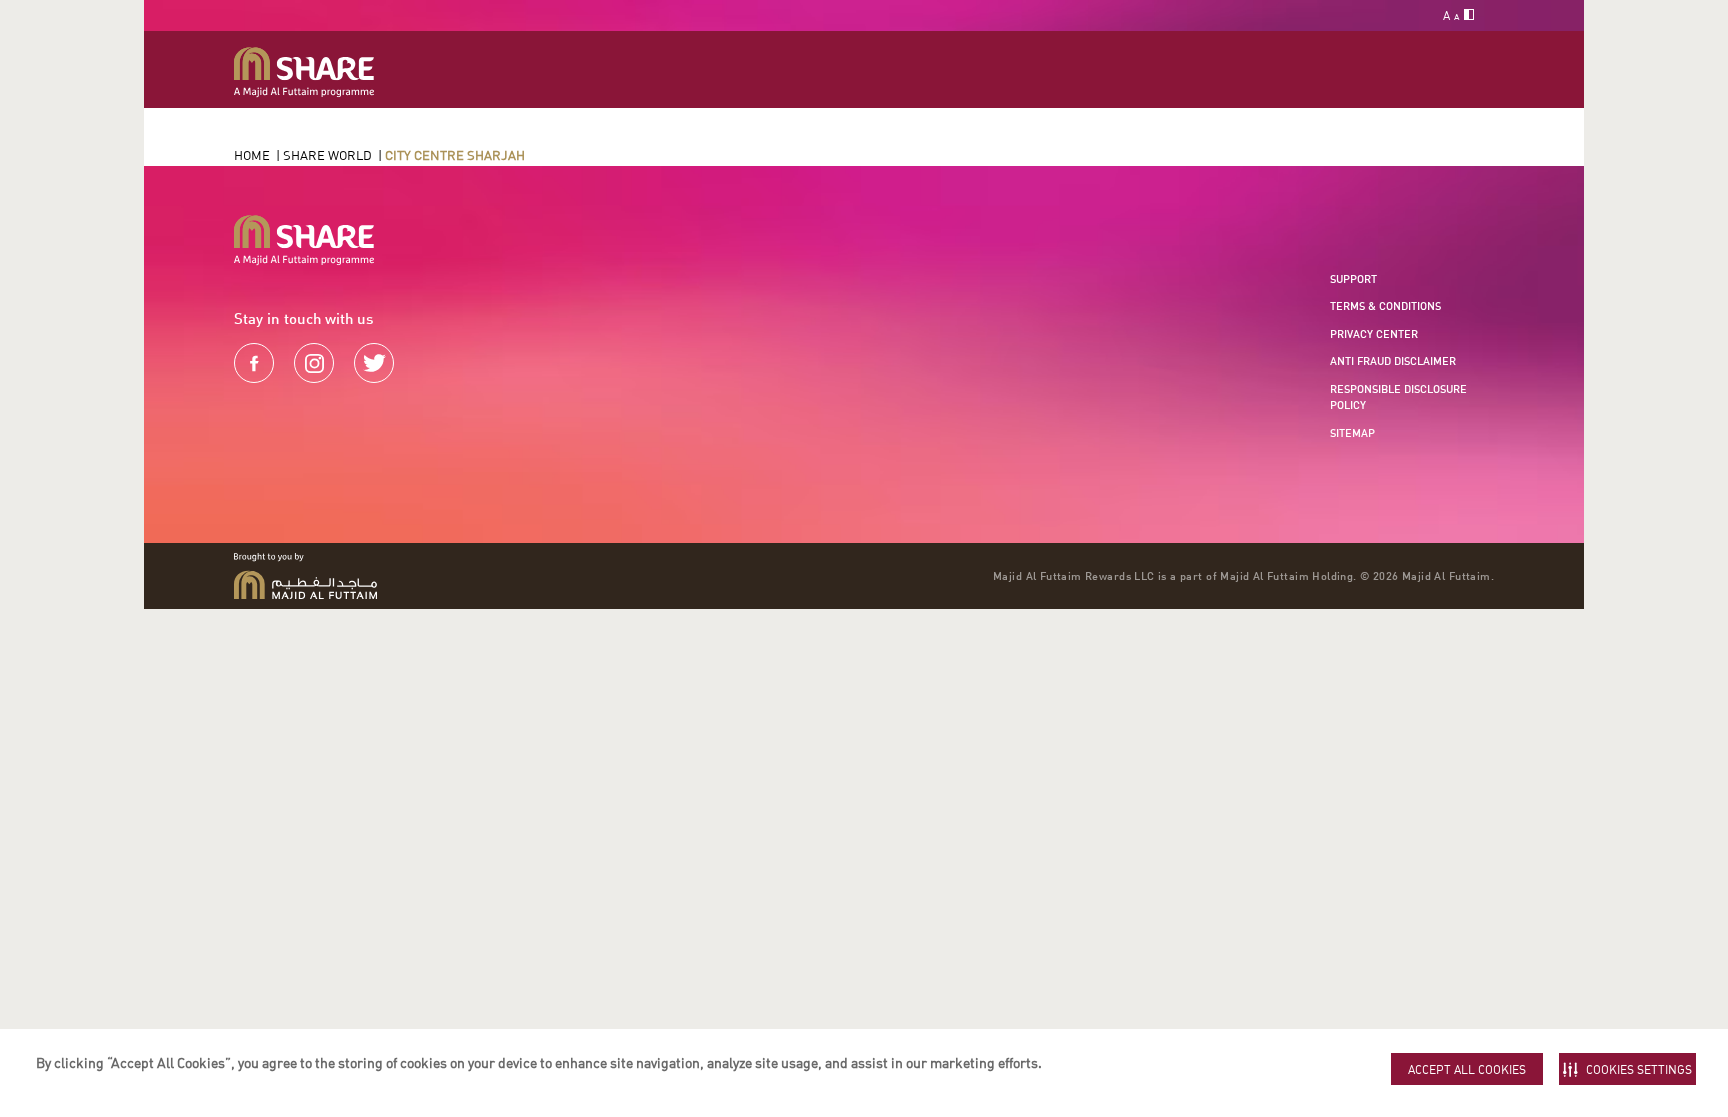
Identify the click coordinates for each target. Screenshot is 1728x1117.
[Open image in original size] (304, 72)
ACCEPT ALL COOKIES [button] (1467, 1069)
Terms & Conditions (1385, 306)
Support (1353, 279)
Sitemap (1352, 433)
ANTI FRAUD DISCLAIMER (1393, 361)
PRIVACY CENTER (1374, 334)
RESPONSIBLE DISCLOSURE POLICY (1398, 397)
